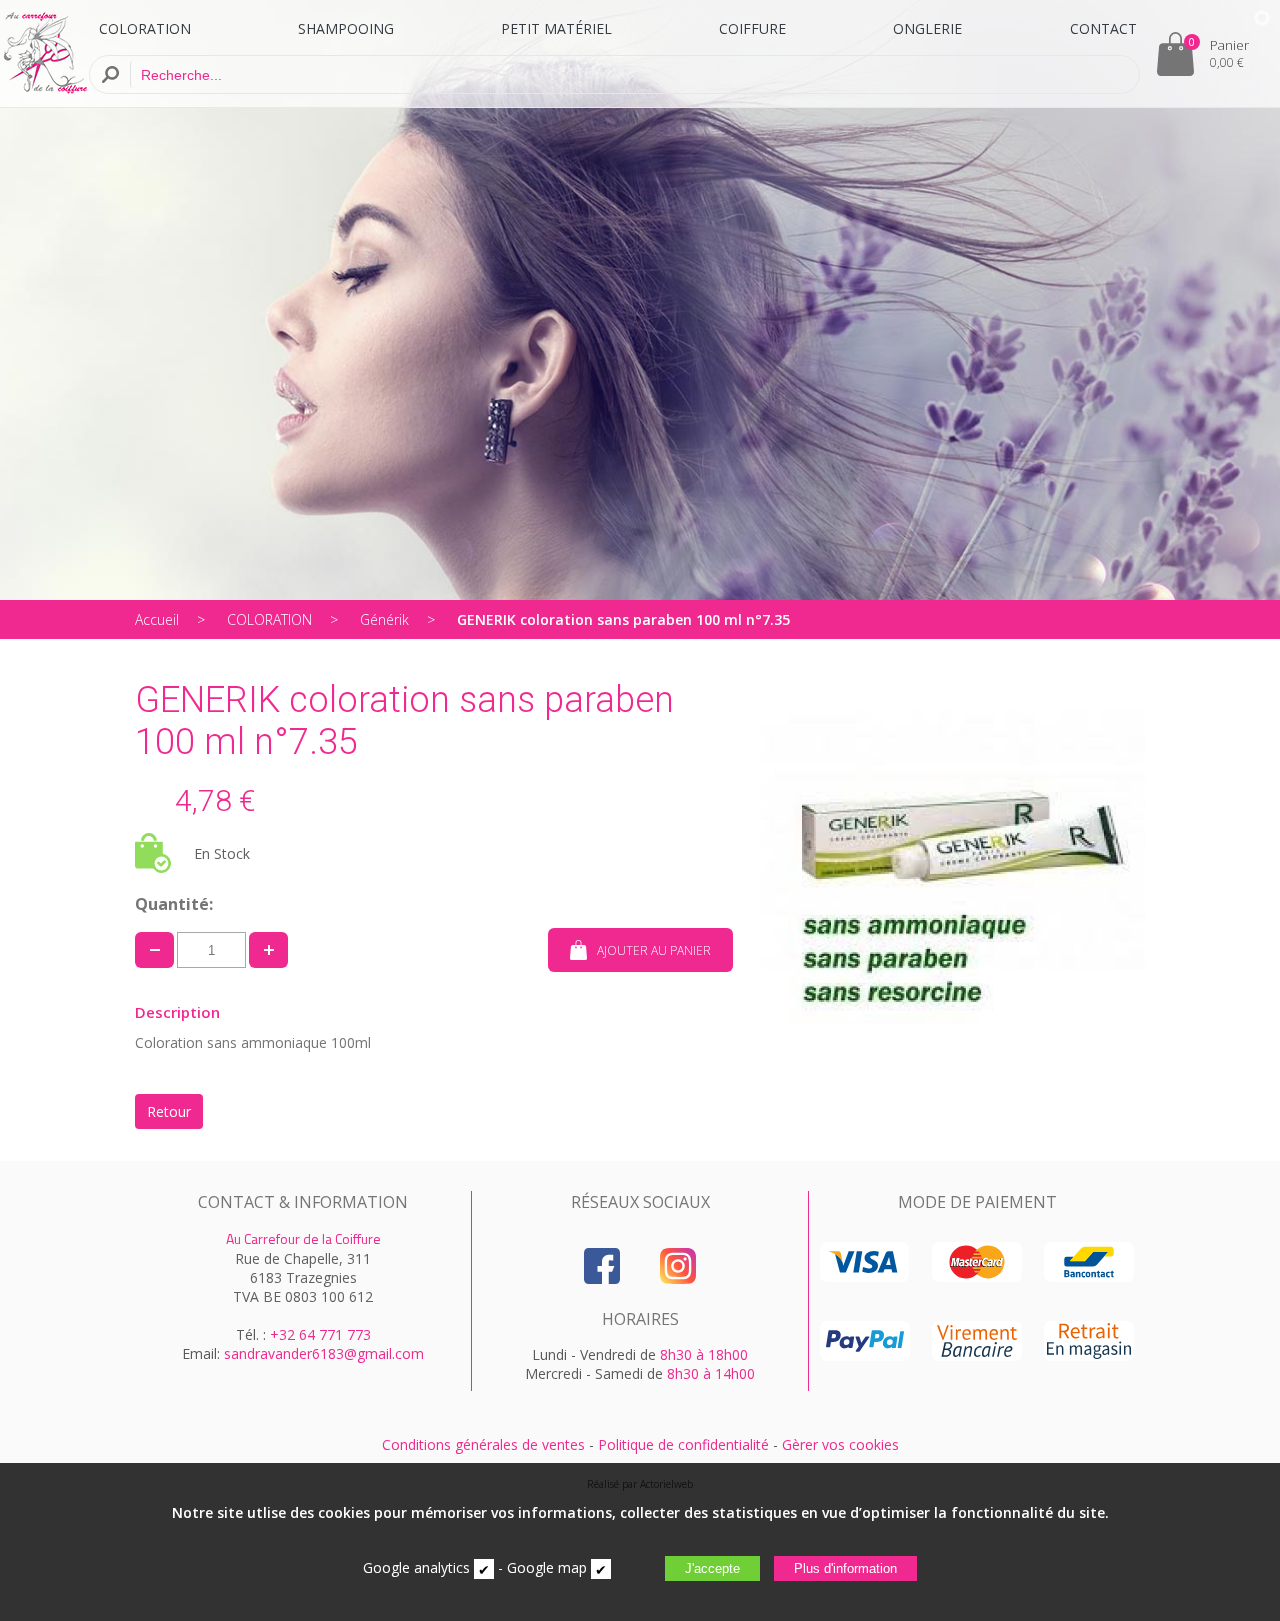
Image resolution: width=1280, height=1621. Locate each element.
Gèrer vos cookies (840, 1444)
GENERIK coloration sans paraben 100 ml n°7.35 (623, 619)
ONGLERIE (927, 28)
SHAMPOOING (346, 28)
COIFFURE (752, 28)
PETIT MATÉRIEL (556, 28)
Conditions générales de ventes (483, 1444)
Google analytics (416, 1567)
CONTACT (1103, 28)
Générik (384, 619)
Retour (169, 1111)
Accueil (157, 619)
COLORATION (145, 28)
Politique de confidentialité (683, 1444)
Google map (547, 1567)
